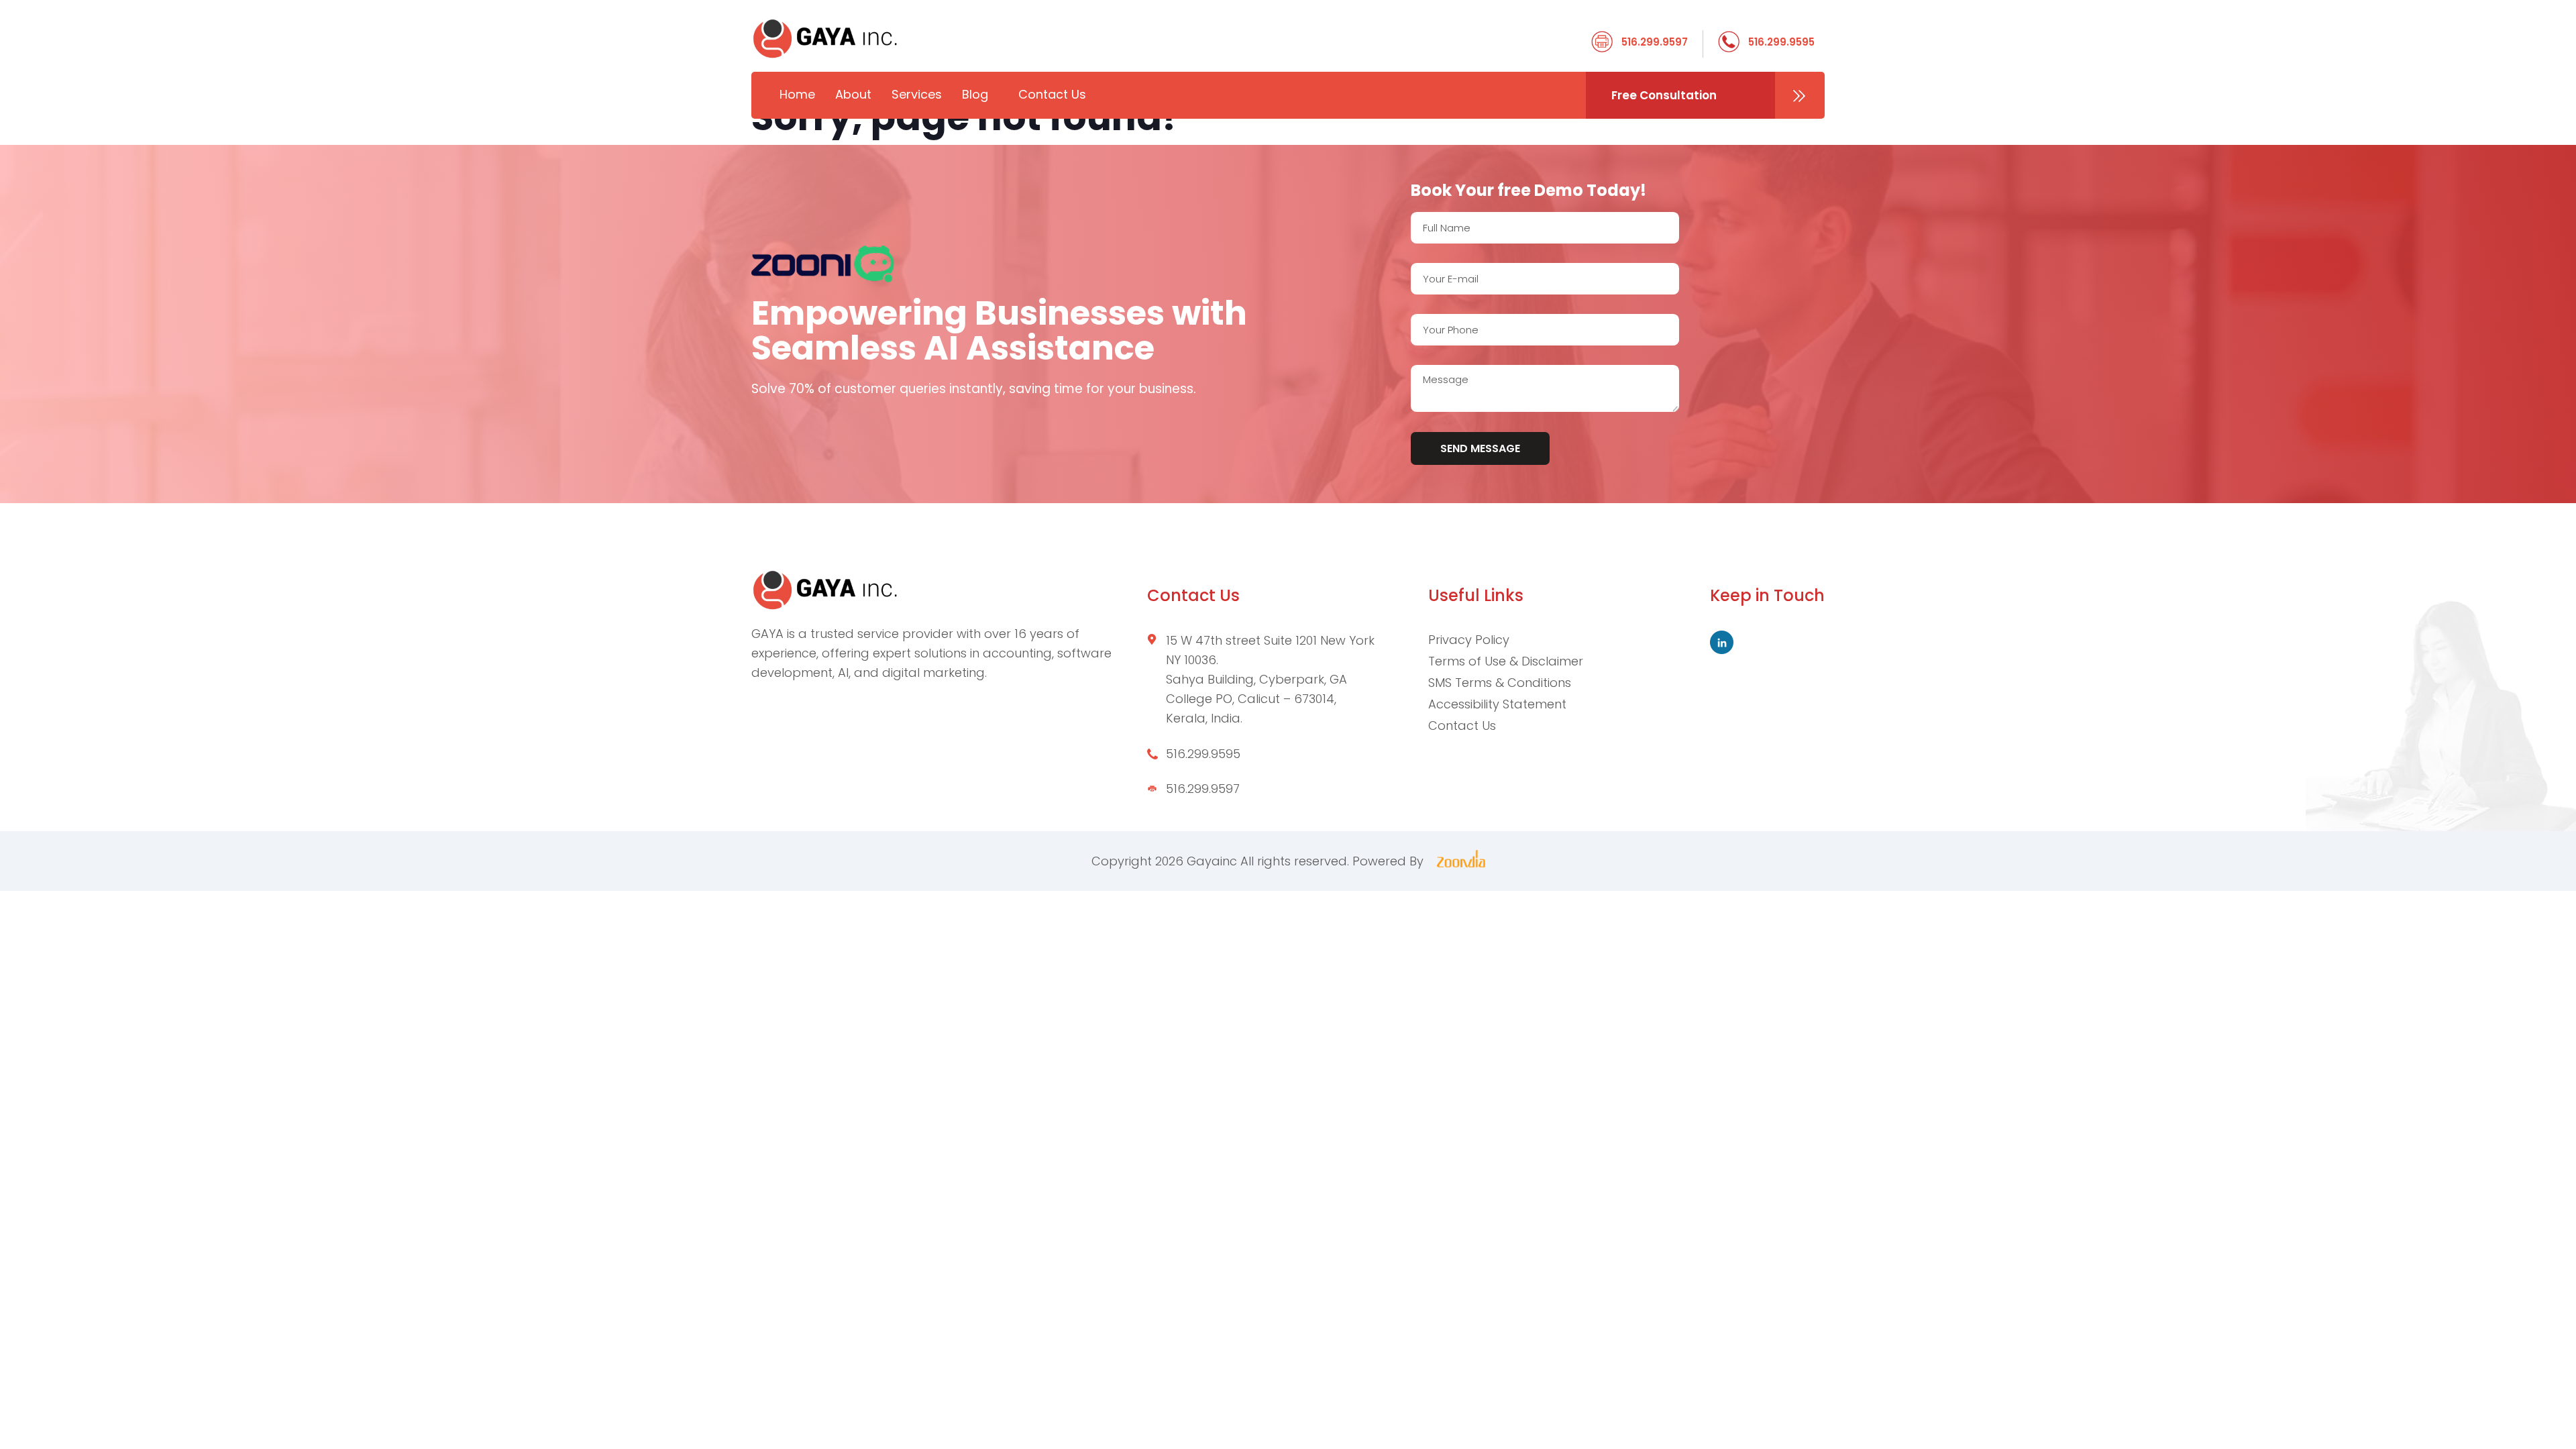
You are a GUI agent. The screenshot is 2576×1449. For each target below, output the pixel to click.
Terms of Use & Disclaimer (1506, 661)
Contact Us (1052, 94)
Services (917, 94)
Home (797, 94)
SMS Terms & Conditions (1500, 683)
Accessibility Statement (1497, 704)
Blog (975, 94)
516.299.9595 (1781, 42)
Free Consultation (1664, 95)
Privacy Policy (1469, 640)
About (853, 94)
